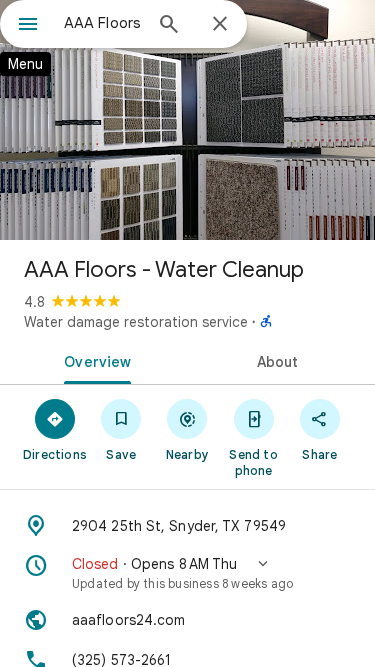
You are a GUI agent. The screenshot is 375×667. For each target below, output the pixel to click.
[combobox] (102, 23)
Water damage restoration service (136, 322)
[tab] (94, 360)
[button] (187, 573)
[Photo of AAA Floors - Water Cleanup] (187, 120)
